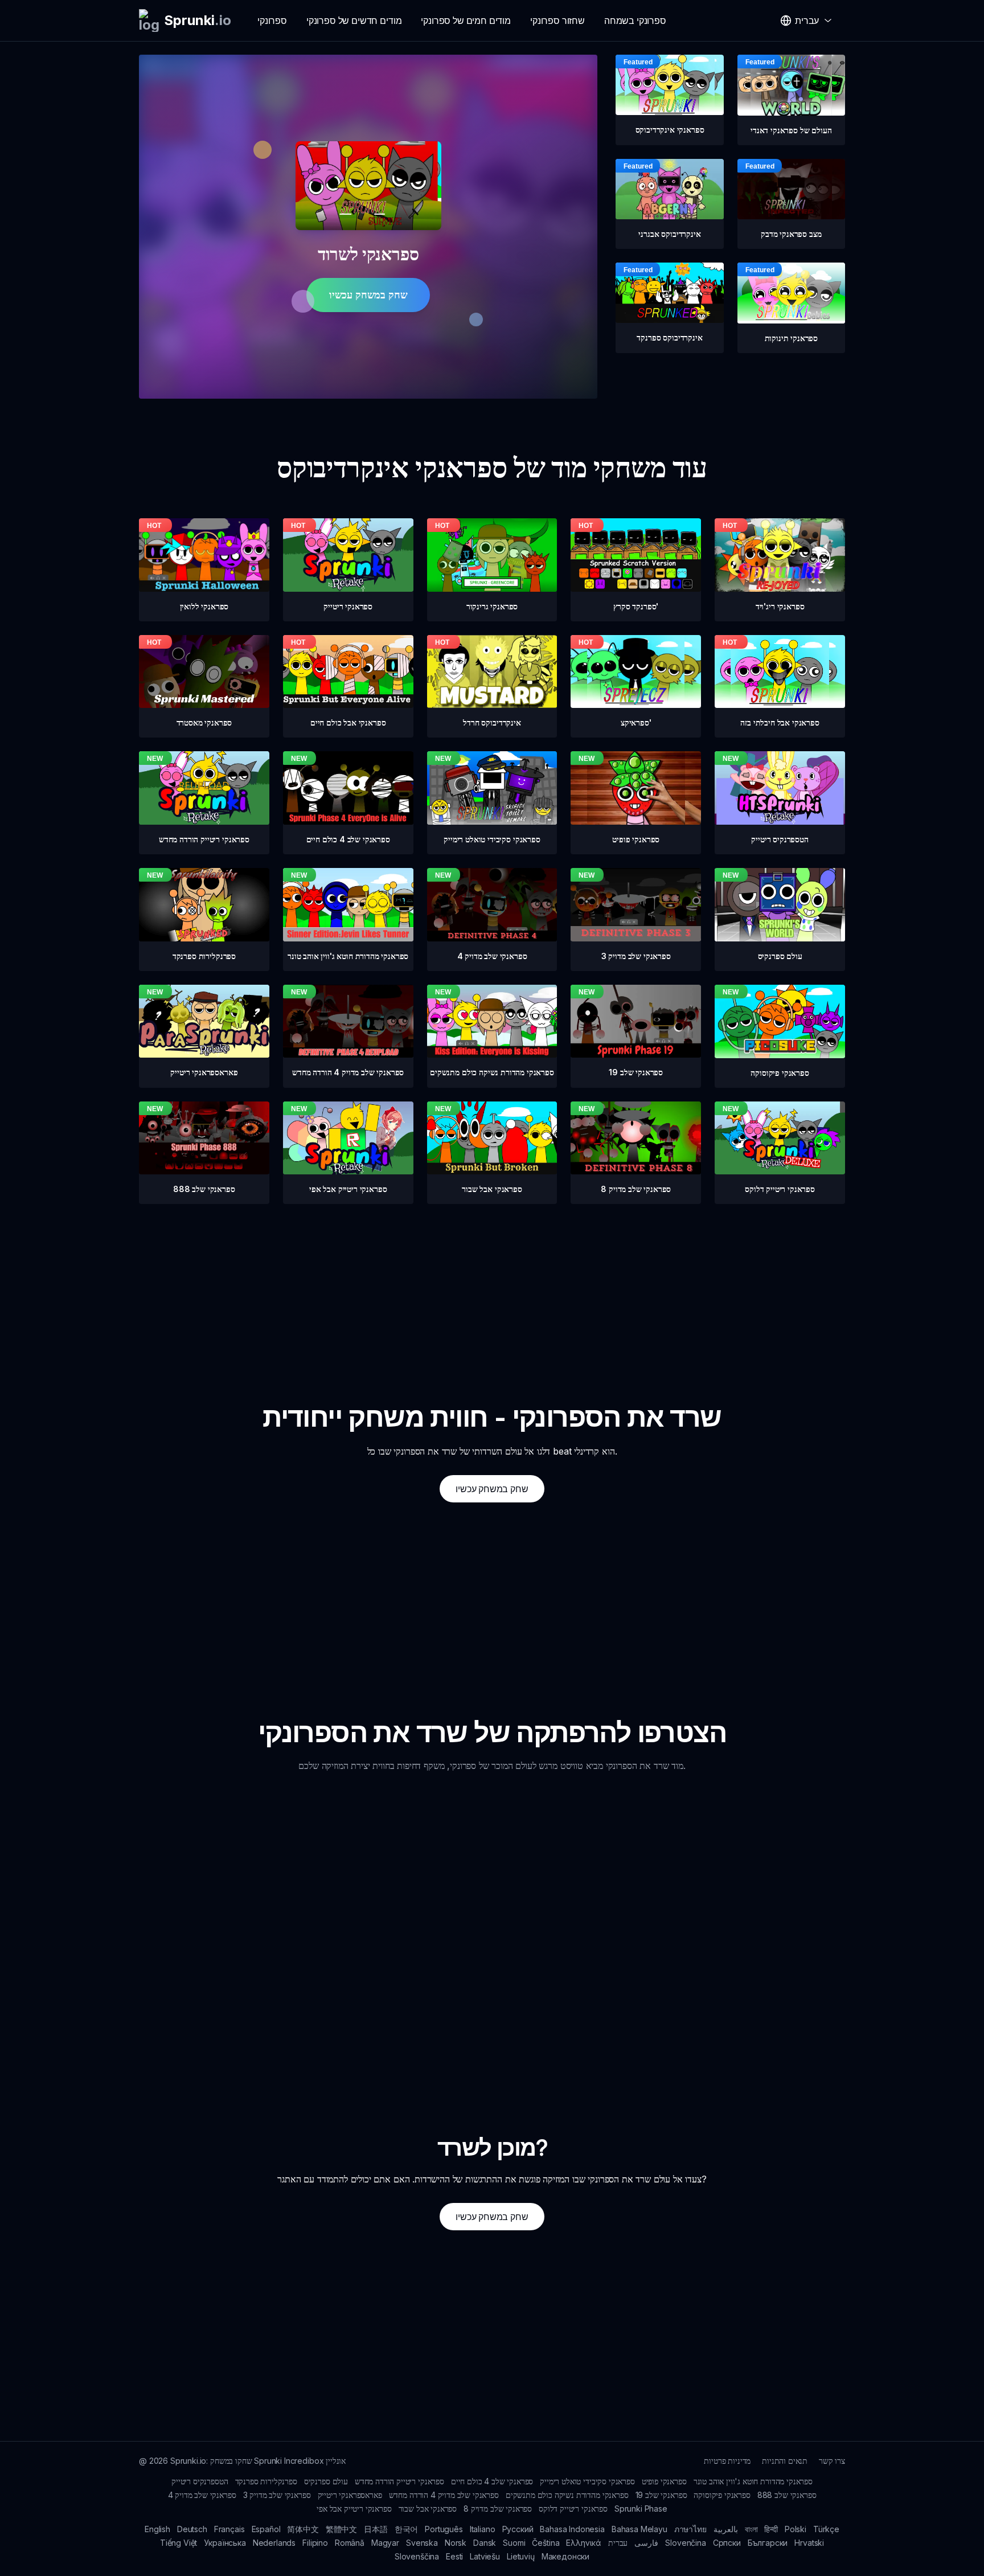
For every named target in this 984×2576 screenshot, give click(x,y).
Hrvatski (809, 2543)
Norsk (456, 2543)
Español (266, 2529)
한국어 (407, 2529)
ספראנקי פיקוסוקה (722, 2495)
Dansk (485, 2543)
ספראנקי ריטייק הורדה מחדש (399, 2481)
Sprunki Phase (641, 2509)
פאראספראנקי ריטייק (350, 2495)
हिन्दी (771, 2529)
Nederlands (274, 2543)
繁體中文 (341, 2529)
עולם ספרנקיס (326, 2481)
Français (229, 2529)
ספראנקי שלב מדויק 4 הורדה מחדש (444, 2495)
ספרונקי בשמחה (635, 21)
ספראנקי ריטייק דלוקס (573, 2509)
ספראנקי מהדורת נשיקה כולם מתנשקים (567, 2495)
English (157, 2529)
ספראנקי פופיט (664, 2481)
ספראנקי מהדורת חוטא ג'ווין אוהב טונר (753, 2481)
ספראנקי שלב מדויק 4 (202, 2495)
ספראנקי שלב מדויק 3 (277, 2495)
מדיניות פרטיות (727, 2461)
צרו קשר (832, 2461)
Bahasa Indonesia (572, 2529)
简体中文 (303, 2529)
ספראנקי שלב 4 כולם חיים (492, 2481)
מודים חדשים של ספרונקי (354, 21)
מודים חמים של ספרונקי (466, 21)
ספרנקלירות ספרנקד (266, 2481)
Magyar (385, 2543)
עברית (618, 2543)
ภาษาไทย (690, 2529)
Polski (796, 2529)
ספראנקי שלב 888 (787, 2495)
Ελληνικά (584, 2543)
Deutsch (192, 2529)
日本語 (376, 2529)
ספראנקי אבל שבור (428, 2509)
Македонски (565, 2556)
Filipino (315, 2543)
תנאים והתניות (785, 2461)
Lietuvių (521, 2556)
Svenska (422, 2543)
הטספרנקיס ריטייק (200, 2481)
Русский (518, 2529)
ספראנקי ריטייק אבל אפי (354, 2509)
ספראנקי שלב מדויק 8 (498, 2509)
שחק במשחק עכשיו (368, 295)
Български (768, 2543)
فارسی (646, 2543)
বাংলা (751, 2529)
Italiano (483, 2529)
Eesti (454, 2556)
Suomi (514, 2543)
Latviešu (485, 2556)
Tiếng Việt (179, 2543)
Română (350, 2543)
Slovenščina (417, 2556)
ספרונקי (272, 21)
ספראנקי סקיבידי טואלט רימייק (587, 2481)
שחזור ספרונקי (557, 21)
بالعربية (726, 2529)
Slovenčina (685, 2543)
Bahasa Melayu (639, 2529)
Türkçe (826, 2529)
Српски (727, 2543)
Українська (225, 2543)
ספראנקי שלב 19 (661, 2495)
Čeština (546, 2543)
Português (444, 2529)
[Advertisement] (492, 1284)
